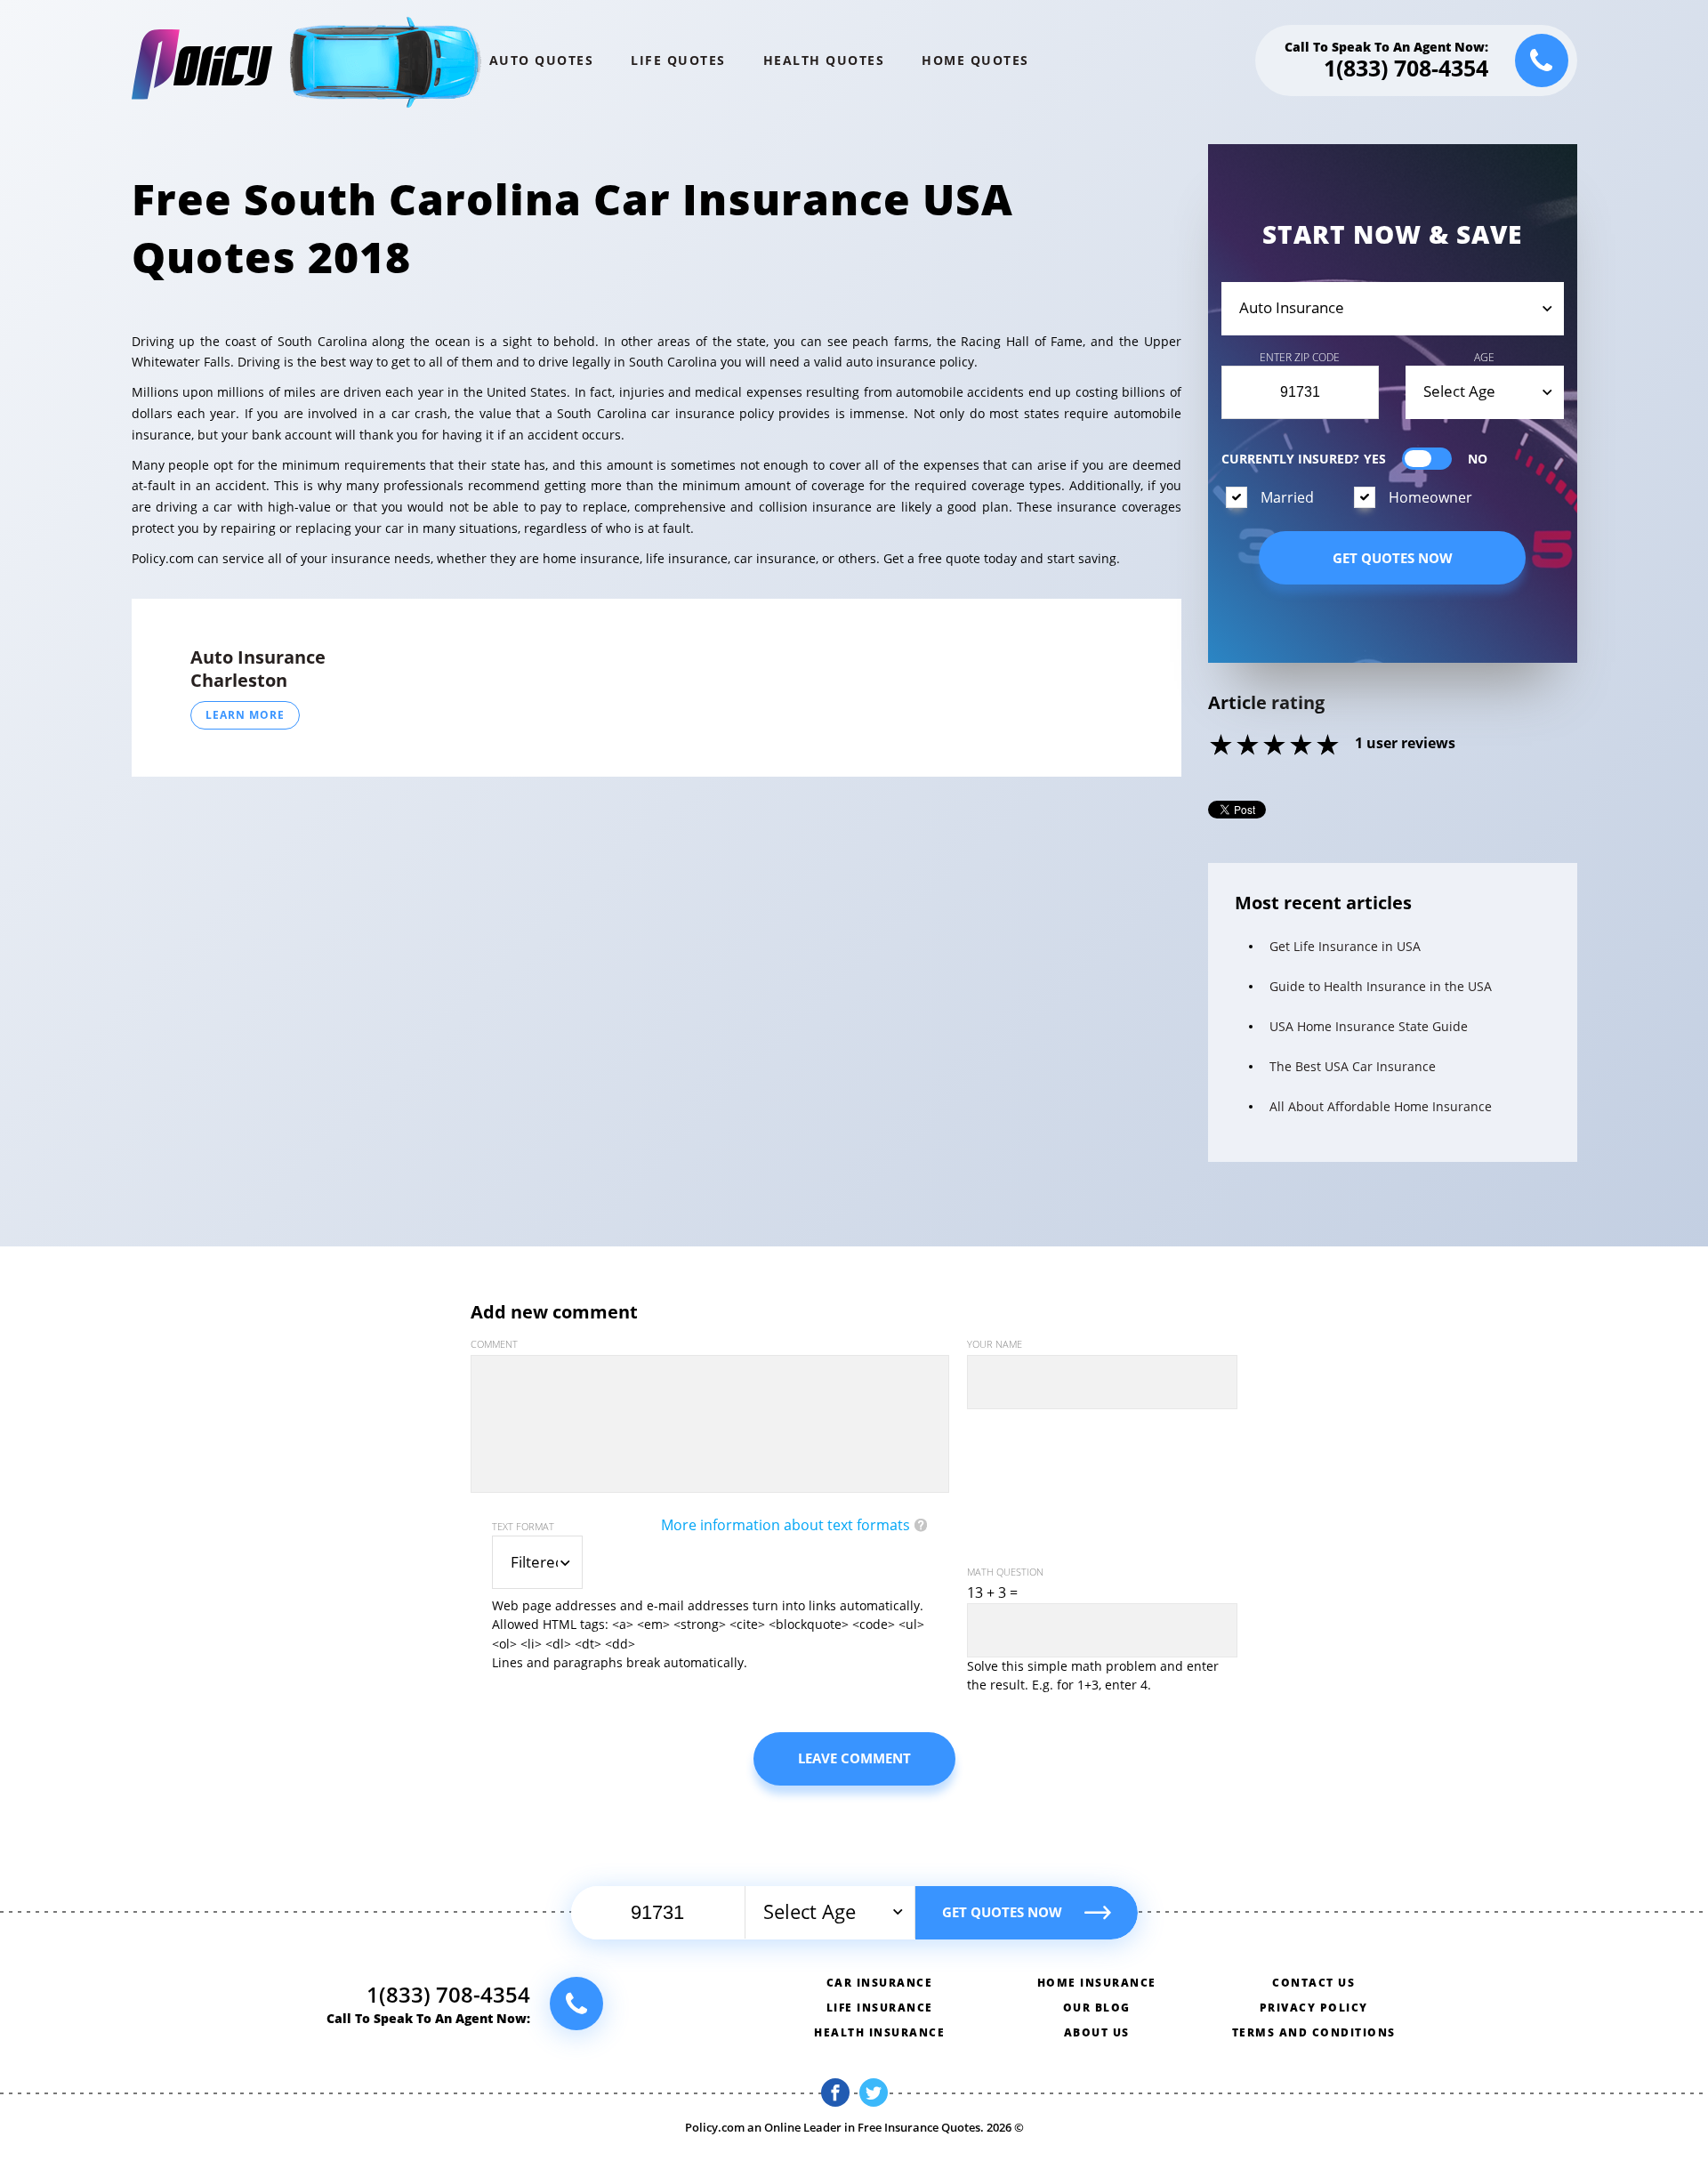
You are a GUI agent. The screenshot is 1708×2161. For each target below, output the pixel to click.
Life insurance (880, 2008)
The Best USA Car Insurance (1353, 1066)
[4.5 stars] (1316, 746)
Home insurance (1097, 1983)
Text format (523, 1526)
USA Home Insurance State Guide (1369, 1026)
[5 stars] (1329, 746)
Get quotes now (1393, 558)
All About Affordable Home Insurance (1381, 1106)
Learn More (245, 715)
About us (1097, 2032)
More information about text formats (786, 1525)
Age (1484, 357)
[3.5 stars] (1289, 746)
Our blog (1097, 2008)
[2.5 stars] (1262, 746)
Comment (494, 1344)
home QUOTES (975, 60)
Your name (995, 1344)
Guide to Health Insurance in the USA (1381, 986)
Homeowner (1430, 497)
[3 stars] (1276, 746)
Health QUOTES (824, 60)
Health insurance (879, 2032)
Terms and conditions (1314, 2032)
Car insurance (880, 1983)
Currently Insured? (1290, 459)
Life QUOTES (678, 60)
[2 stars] (1249, 746)
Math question (1005, 1572)
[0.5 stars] (1209, 746)
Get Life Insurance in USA (1345, 946)
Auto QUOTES (542, 60)
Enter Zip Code (1300, 357)
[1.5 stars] (1236, 746)
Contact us (1313, 1983)
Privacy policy (1314, 2008)
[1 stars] (1222, 746)
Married (1287, 497)
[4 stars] (1302, 746)
